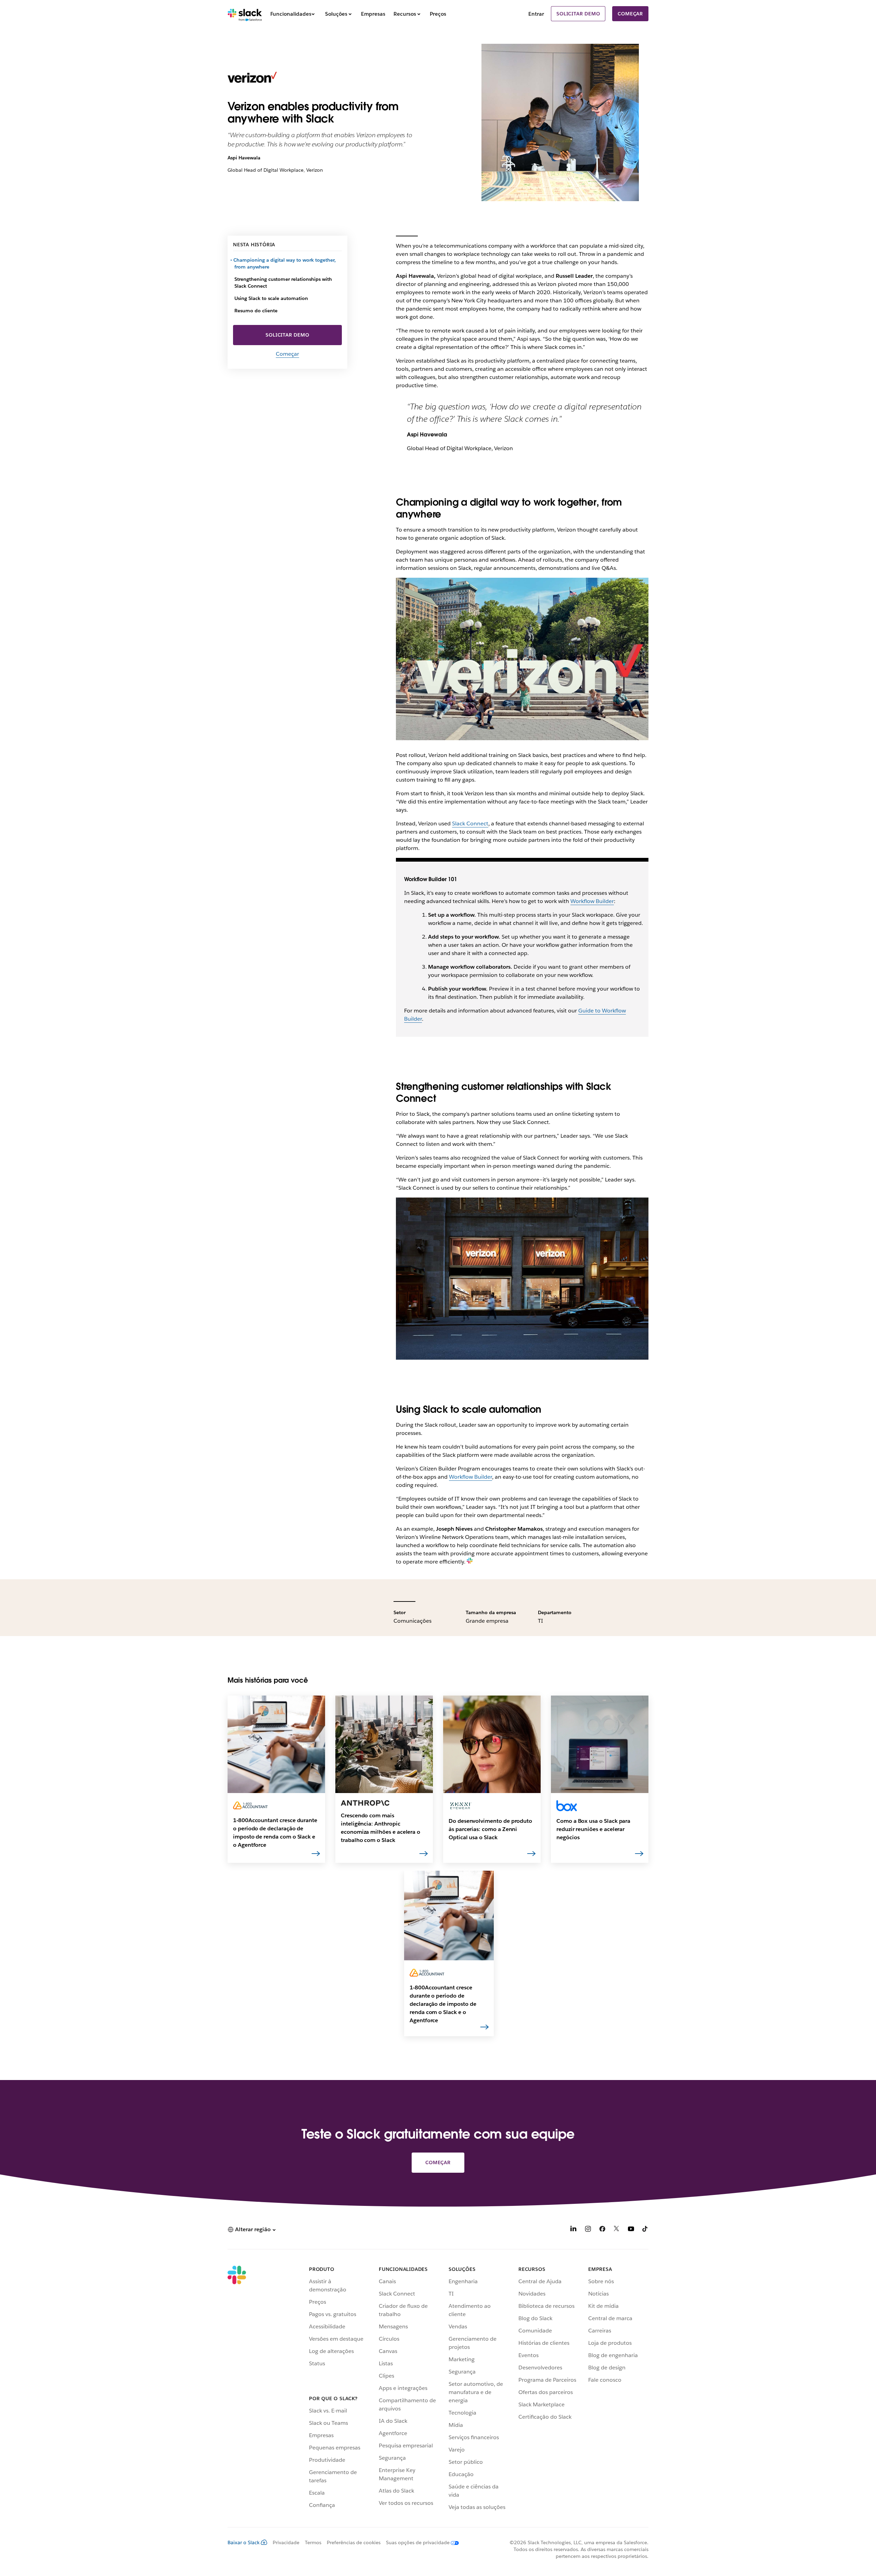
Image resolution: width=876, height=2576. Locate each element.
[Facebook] (602, 2230)
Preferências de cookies (354, 2542)
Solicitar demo (578, 14)
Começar (630, 14)
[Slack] (245, 14)
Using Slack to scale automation (271, 298)
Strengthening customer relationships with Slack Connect (283, 283)
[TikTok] (645, 2230)
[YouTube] (631, 2230)
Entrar (536, 14)
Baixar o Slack (244, 2542)
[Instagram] (588, 2230)
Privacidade (286, 2542)
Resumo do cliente (256, 311)
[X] (617, 2230)
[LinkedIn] (574, 2230)
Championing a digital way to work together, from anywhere (285, 263)
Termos (313, 2542)
